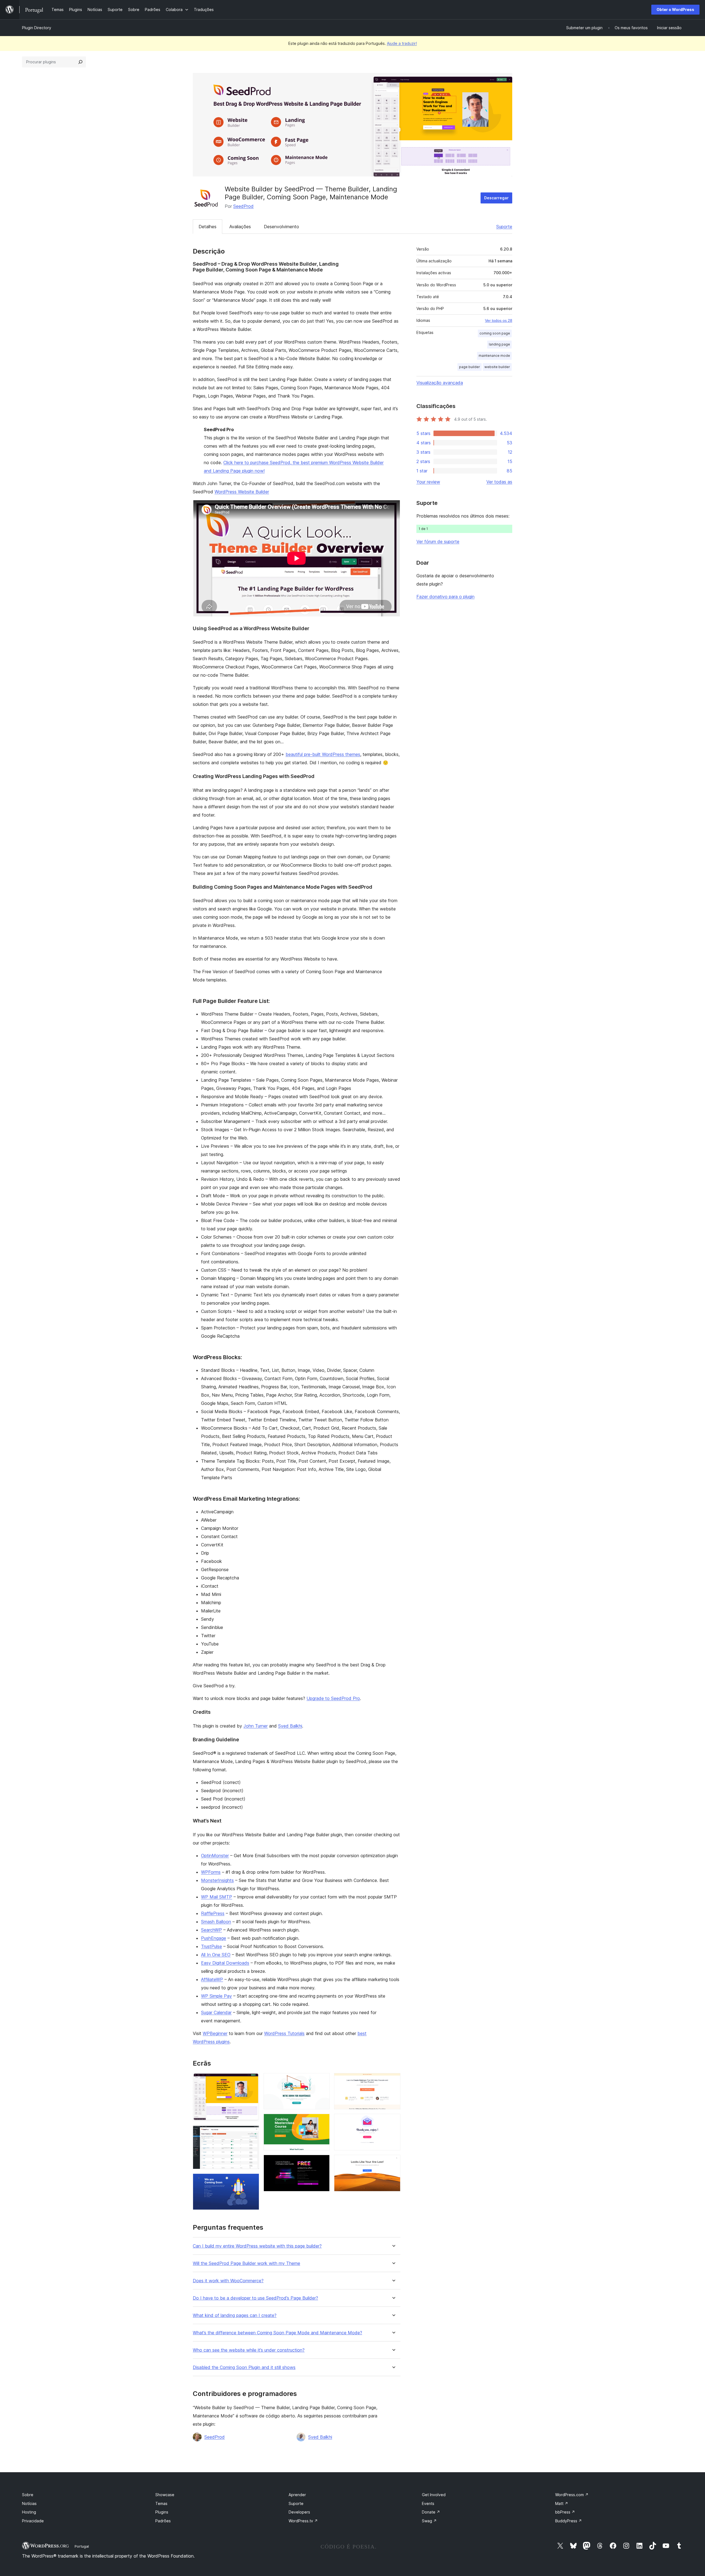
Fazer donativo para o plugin (445, 597)
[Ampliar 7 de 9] (393, 2080)
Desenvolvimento (281, 227)
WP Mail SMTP (217, 1897)
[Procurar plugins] (80, 62)
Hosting (29, 2512)
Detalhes (208, 227)
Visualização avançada (440, 383)
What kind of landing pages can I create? (235, 2315)
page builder (470, 367)
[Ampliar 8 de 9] (393, 2121)
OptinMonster (215, 1856)
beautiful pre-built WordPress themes (323, 754)
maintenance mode (494, 356)
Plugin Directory (37, 28)
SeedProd (243, 206)
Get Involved (434, 2495)
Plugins (162, 2512)
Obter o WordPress (675, 9)
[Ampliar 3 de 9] (252, 2181)
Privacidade (33, 2521)
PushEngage (214, 1938)
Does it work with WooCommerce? (228, 2281)
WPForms (211, 1872)
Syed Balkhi (290, 1726)
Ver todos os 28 (499, 320)
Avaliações (240, 227)
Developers (299, 2512)
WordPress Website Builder (242, 492)
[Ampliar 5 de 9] (322, 2121)
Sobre (28, 2495)
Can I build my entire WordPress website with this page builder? (257, 2246)
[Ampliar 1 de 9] (252, 2080)
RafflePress (213, 1913)
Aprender (297, 2495)
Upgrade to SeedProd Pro (333, 1698)
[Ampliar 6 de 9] (322, 2162)
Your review (428, 482)
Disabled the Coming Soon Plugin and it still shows (244, 2367)
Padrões (163, 2521)
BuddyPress (569, 2521)
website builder (497, 367)
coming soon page (495, 333)
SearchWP (211, 1930)
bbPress (565, 2512)
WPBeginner (215, 2033)
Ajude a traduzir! (402, 43)
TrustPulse (211, 1946)
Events (428, 2503)
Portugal (82, 2546)
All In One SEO (216, 1955)
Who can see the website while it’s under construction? (249, 2350)
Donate (431, 2512)
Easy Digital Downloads (225, 1963)
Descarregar (496, 198)
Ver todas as (499, 482)
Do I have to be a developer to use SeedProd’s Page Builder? (255, 2298)
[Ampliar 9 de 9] (393, 2162)
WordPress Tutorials (284, 2033)
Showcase (165, 2495)
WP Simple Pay (216, 1996)
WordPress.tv (303, 2521)
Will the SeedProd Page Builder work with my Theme (246, 2263)
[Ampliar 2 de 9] (252, 2133)
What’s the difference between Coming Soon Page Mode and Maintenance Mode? (277, 2333)
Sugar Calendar (216, 2012)
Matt (562, 2503)
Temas (161, 2503)
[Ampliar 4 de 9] (322, 2080)
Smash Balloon (216, 1922)
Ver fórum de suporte (438, 542)
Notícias (29, 2503)
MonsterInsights (217, 1880)
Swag (429, 2521)
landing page (499, 344)
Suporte (504, 227)
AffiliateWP (212, 1979)
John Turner (256, 1726)
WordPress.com (572, 2495)
